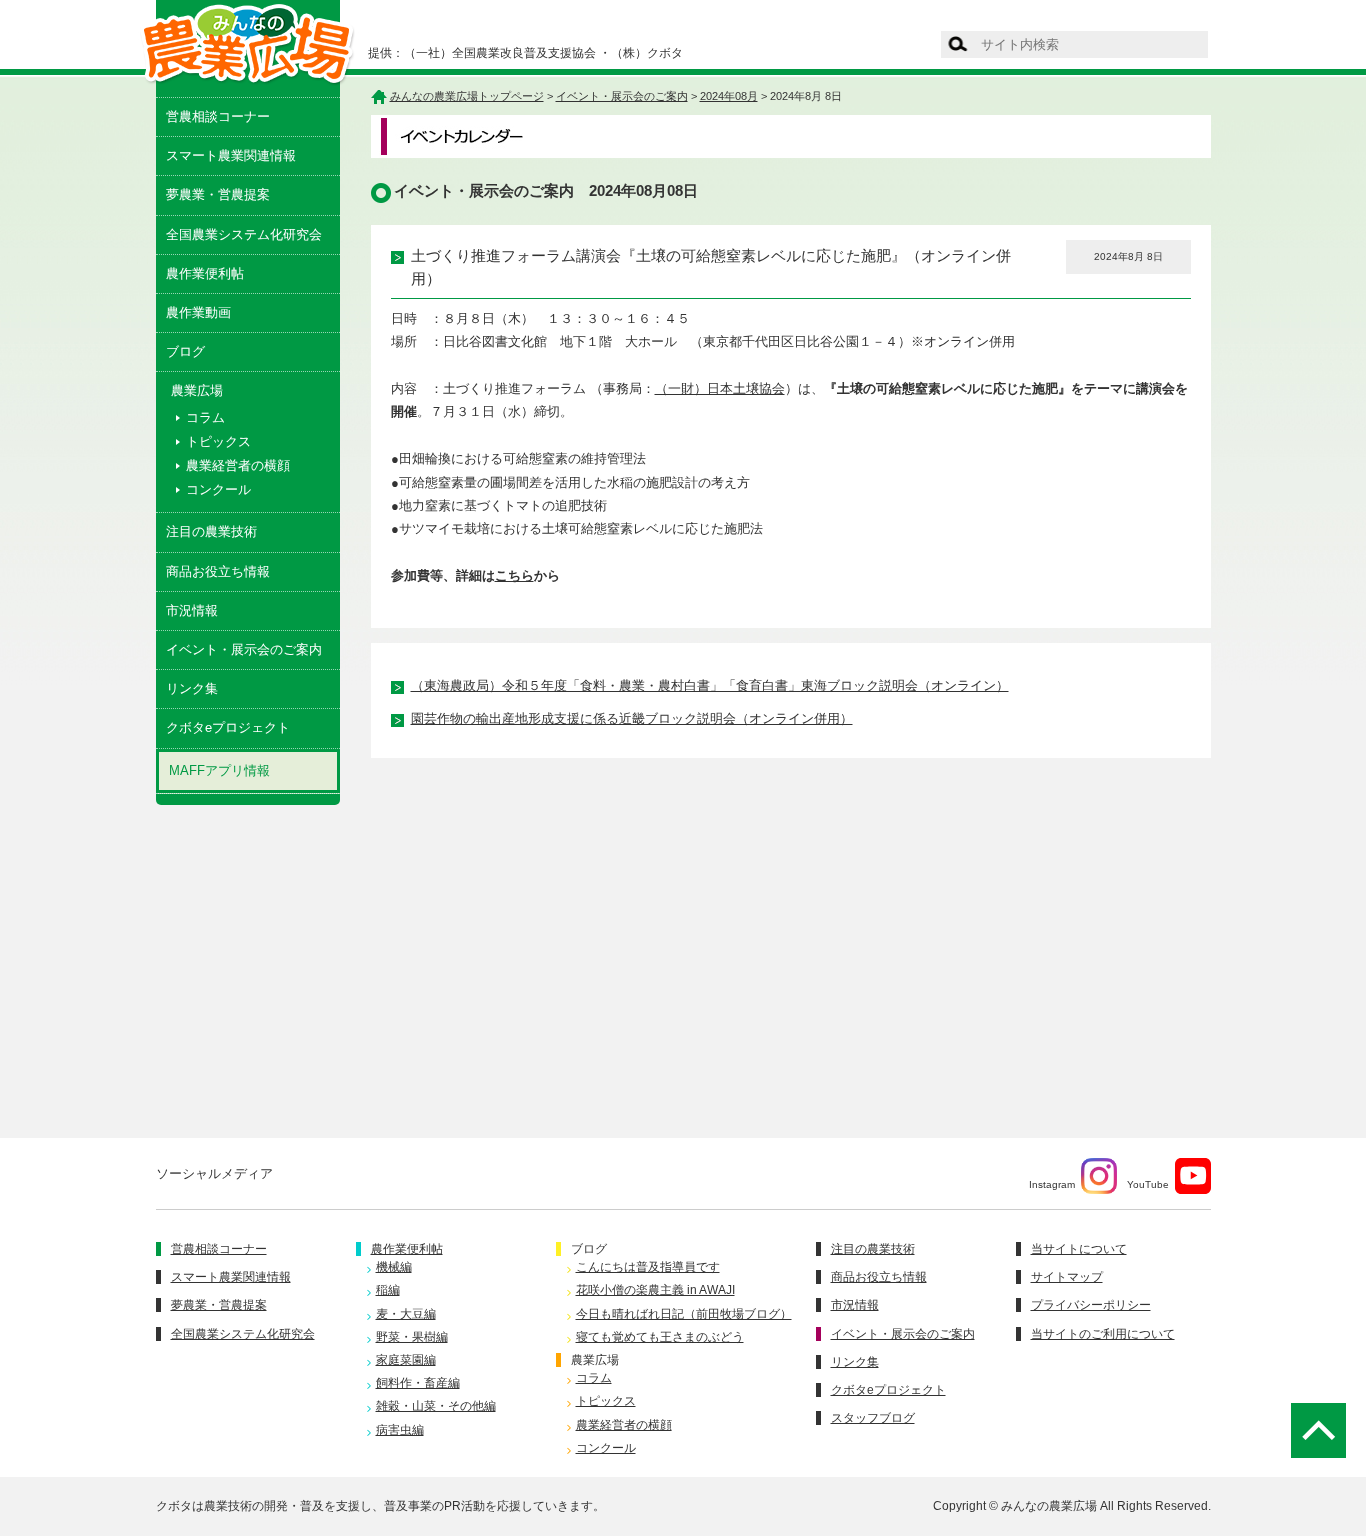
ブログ (185, 351)
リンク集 (192, 688)
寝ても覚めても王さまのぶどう (660, 1337)
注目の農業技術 (211, 531)
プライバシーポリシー (1091, 1305)
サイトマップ (1067, 1277)
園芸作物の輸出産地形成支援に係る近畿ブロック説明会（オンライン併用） (632, 718)
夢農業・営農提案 (218, 194)
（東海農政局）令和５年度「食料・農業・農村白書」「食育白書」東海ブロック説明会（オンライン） (710, 685)
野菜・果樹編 (412, 1337)
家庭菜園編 (406, 1360)
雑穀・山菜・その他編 (436, 1406)
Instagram (1052, 1184)
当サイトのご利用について (1103, 1334)
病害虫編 (400, 1430)
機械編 (394, 1267)
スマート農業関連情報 (231, 155)
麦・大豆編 (406, 1314)
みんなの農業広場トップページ (467, 96)
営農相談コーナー (218, 116)
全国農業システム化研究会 (244, 234)
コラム (205, 417)
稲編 (388, 1290)
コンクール (218, 489)
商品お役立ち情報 (218, 571)
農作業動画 (198, 312)
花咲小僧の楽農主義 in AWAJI (655, 1290)
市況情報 (192, 610)
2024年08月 (729, 96)
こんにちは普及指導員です (648, 1267)
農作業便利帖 (205, 273)
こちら (514, 575)
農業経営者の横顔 (238, 465)
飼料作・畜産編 (418, 1383)
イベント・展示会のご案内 (244, 649)
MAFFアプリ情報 (219, 770)
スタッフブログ (873, 1418)
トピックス (218, 441)
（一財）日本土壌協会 (720, 388)
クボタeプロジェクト (228, 727)
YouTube (1148, 1184)
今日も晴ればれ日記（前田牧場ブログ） (684, 1314)
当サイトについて (1079, 1249)
